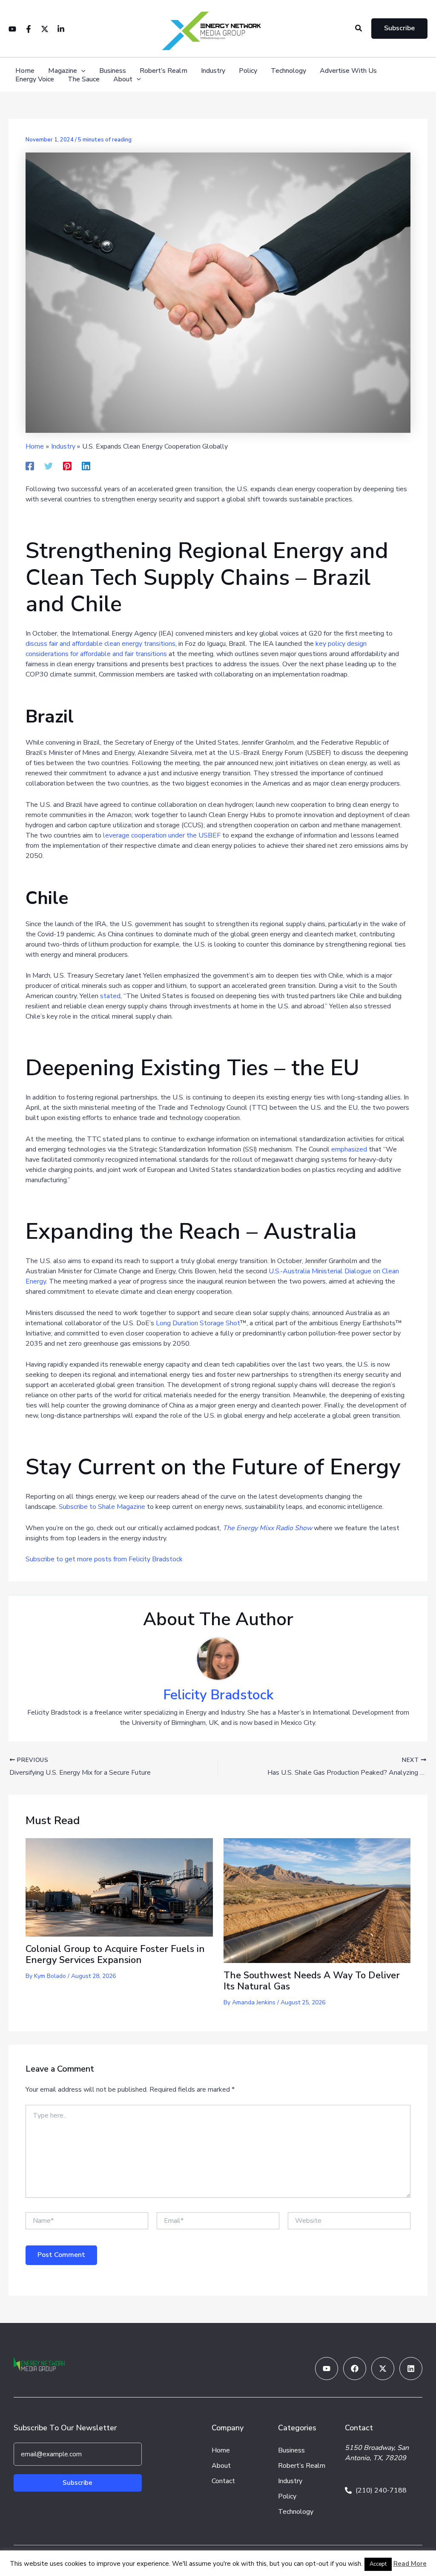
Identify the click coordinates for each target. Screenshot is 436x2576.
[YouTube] (12, 29)
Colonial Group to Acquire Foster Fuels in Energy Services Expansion (115, 1954)
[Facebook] (29, 29)
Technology (288, 71)
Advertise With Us (348, 71)
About (123, 79)
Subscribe (77, 2483)
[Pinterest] (67, 465)
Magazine (63, 71)
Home (25, 71)
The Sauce (84, 79)
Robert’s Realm (163, 71)
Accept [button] (378, 2564)
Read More (410, 2564)
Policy (248, 71)
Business (113, 71)
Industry (213, 71)
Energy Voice (35, 79)
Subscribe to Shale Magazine (102, 1507)
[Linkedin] (61, 29)
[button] (359, 29)
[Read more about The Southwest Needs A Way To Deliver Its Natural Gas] (317, 1900)
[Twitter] (45, 29)
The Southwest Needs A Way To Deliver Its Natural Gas (312, 1981)
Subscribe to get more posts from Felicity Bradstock (104, 1559)
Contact (223, 2481)
